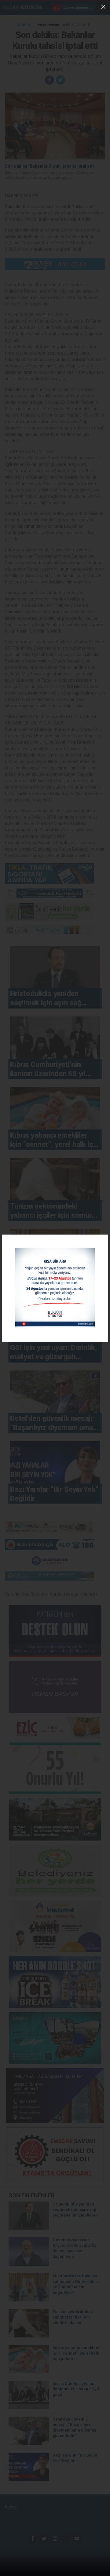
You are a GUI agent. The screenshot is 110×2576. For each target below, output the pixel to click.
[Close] (103, 7)
